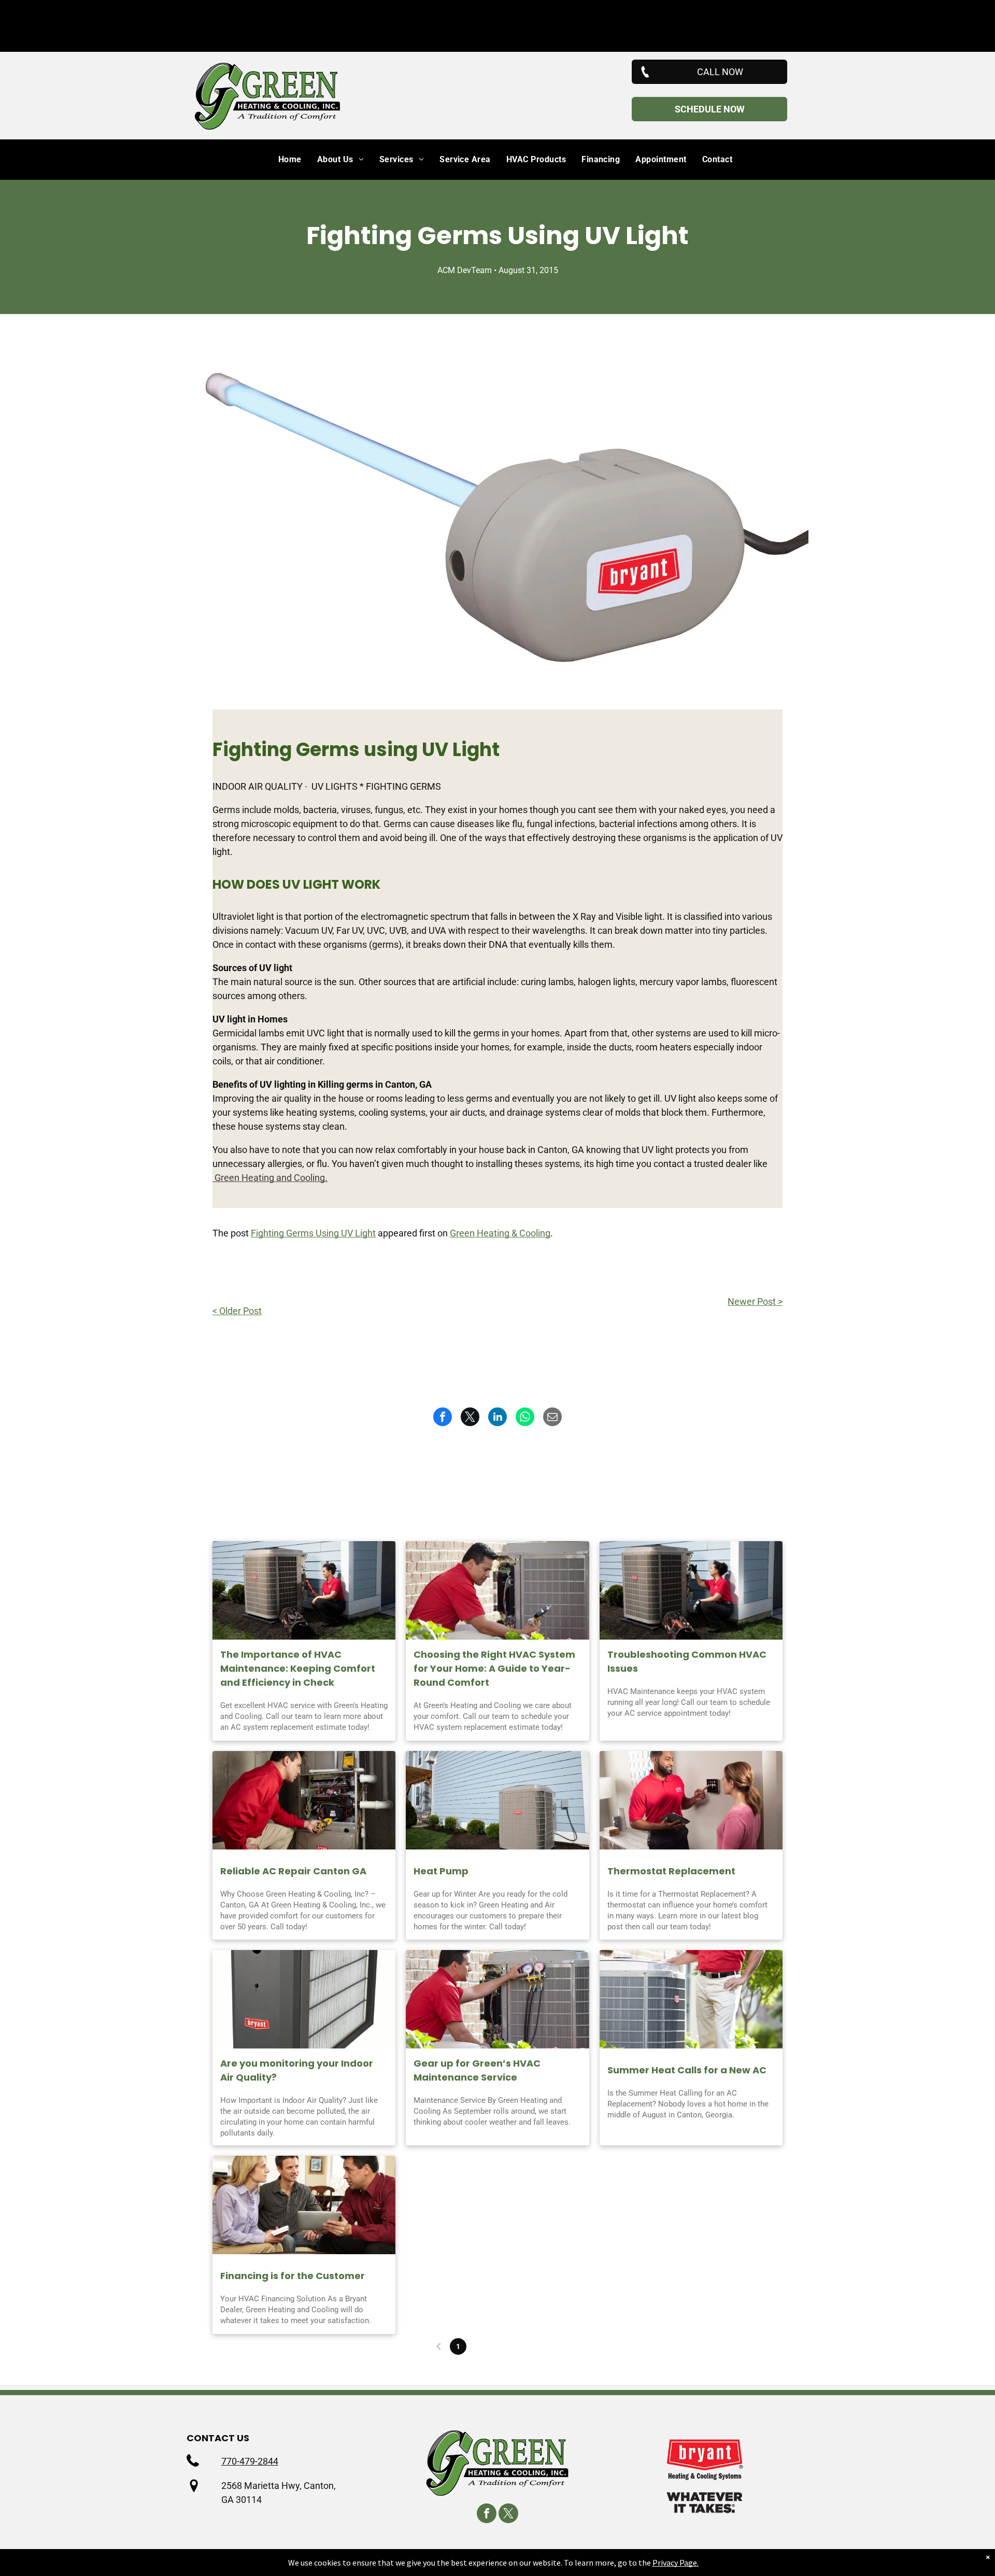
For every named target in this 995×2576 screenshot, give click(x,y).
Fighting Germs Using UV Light (313, 1233)
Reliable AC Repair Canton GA (293, 1871)
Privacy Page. (676, 2563)
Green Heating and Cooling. (270, 1178)
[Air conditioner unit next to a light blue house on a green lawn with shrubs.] (497, 1800)
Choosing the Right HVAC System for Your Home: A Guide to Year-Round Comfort (494, 1668)
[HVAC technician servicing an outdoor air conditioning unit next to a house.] (691, 1590)
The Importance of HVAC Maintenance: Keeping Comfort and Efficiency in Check (298, 1668)
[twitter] (508, 2515)
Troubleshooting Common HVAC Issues (687, 1661)
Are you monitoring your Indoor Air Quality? (297, 2070)
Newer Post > (755, 1301)
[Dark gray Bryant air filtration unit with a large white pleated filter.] (304, 1999)
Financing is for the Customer (293, 2276)
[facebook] (487, 2515)
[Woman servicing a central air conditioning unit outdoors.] (304, 1590)
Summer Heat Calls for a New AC (687, 2070)
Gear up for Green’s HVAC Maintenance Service (477, 2070)
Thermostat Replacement (671, 1871)
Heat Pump (441, 1871)
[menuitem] (282, 160)
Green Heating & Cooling (500, 1233)
